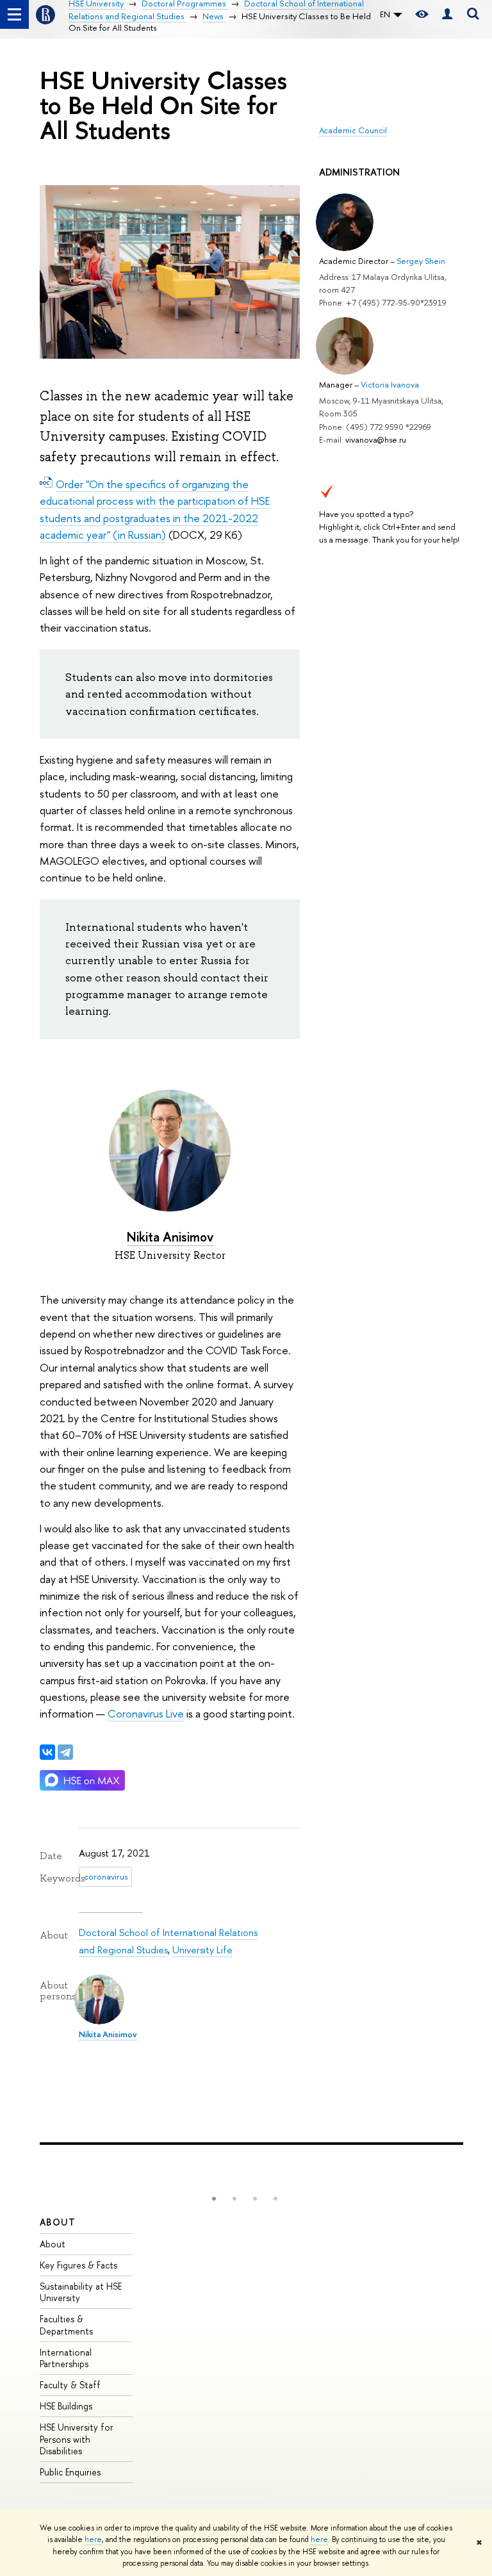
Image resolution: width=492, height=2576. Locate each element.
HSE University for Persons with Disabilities (77, 2439)
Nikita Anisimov (170, 1237)
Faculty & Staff (70, 2385)
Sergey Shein (421, 261)
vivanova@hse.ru (376, 439)
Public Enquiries (70, 2472)
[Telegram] (65, 1752)
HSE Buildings (66, 2406)
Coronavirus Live (146, 1713)
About (58, 2222)
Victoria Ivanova (390, 384)
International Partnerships (66, 2358)
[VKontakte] (47, 1752)
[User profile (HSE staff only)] (447, 14)
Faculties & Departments (66, 2325)
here (93, 2539)
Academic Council (353, 130)
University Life (202, 1950)
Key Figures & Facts (78, 2265)
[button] (214, 2199)
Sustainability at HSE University (81, 2292)
